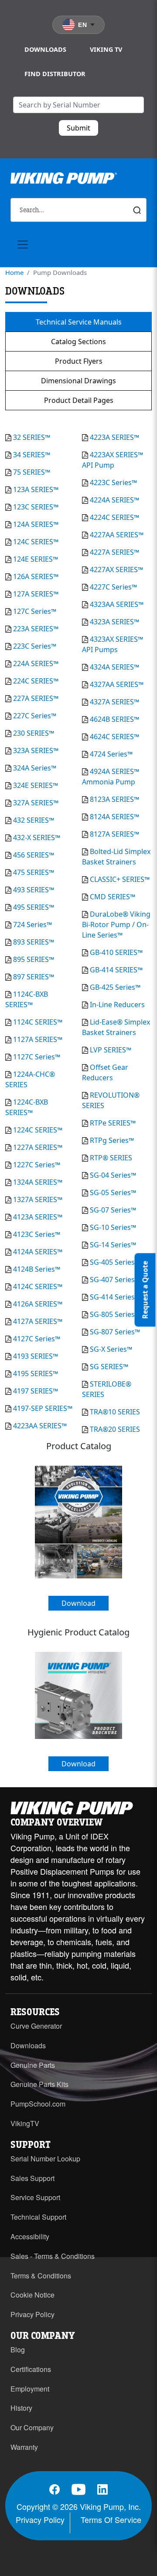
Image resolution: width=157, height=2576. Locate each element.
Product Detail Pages (79, 400)
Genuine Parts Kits (39, 2084)
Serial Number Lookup (45, 2159)
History (21, 2408)
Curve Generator (36, 2026)
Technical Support (38, 2217)
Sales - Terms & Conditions (53, 2256)
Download (78, 1603)
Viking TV (106, 49)
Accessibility (30, 2236)
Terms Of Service (111, 2519)
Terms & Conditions (41, 2276)
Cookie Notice (32, 2295)
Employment (30, 2389)
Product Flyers (79, 361)
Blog (18, 2350)
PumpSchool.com (38, 2104)
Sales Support (32, 2178)
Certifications (31, 2369)
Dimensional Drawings (78, 381)
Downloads (45, 49)
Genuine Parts (33, 2065)
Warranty (24, 2447)
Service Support (35, 2197)
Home (14, 272)
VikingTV (25, 2123)
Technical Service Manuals (79, 322)
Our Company (32, 2427)
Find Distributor (55, 74)
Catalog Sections (78, 342)
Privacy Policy (32, 2314)
